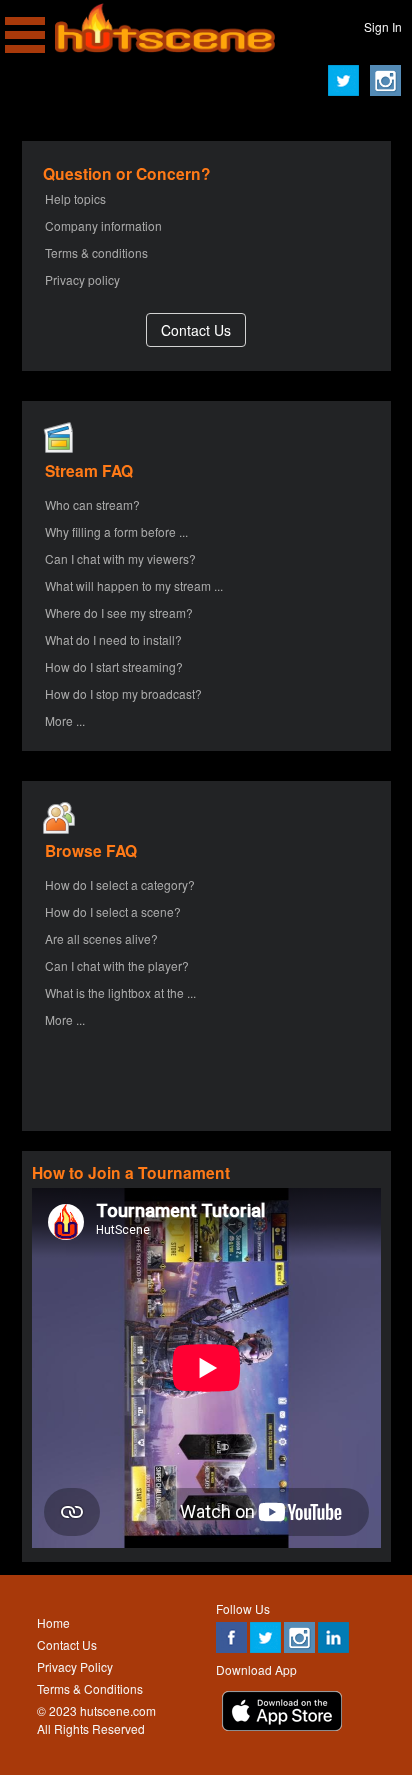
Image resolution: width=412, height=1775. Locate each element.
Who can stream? (92, 504)
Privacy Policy (75, 1666)
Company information (103, 225)
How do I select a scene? (113, 911)
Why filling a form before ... (116, 531)
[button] (196, 329)
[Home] (165, 47)
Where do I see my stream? (119, 612)
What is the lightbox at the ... (120, 992)
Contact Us (67, 1644)
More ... (65, 720)
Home (53, 1622)
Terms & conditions (96, 252)
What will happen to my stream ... (134, 585)
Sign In (383, 26)
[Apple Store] (282, 1725)
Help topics (75, 198)
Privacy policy (82, 279)
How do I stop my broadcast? (123, 693)
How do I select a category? (120, 884)
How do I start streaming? (114, 666)
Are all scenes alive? (101, 938)
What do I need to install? (113, 639)
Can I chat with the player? (117, 965)
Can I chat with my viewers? (120, 558)
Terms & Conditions (90, 1688)
